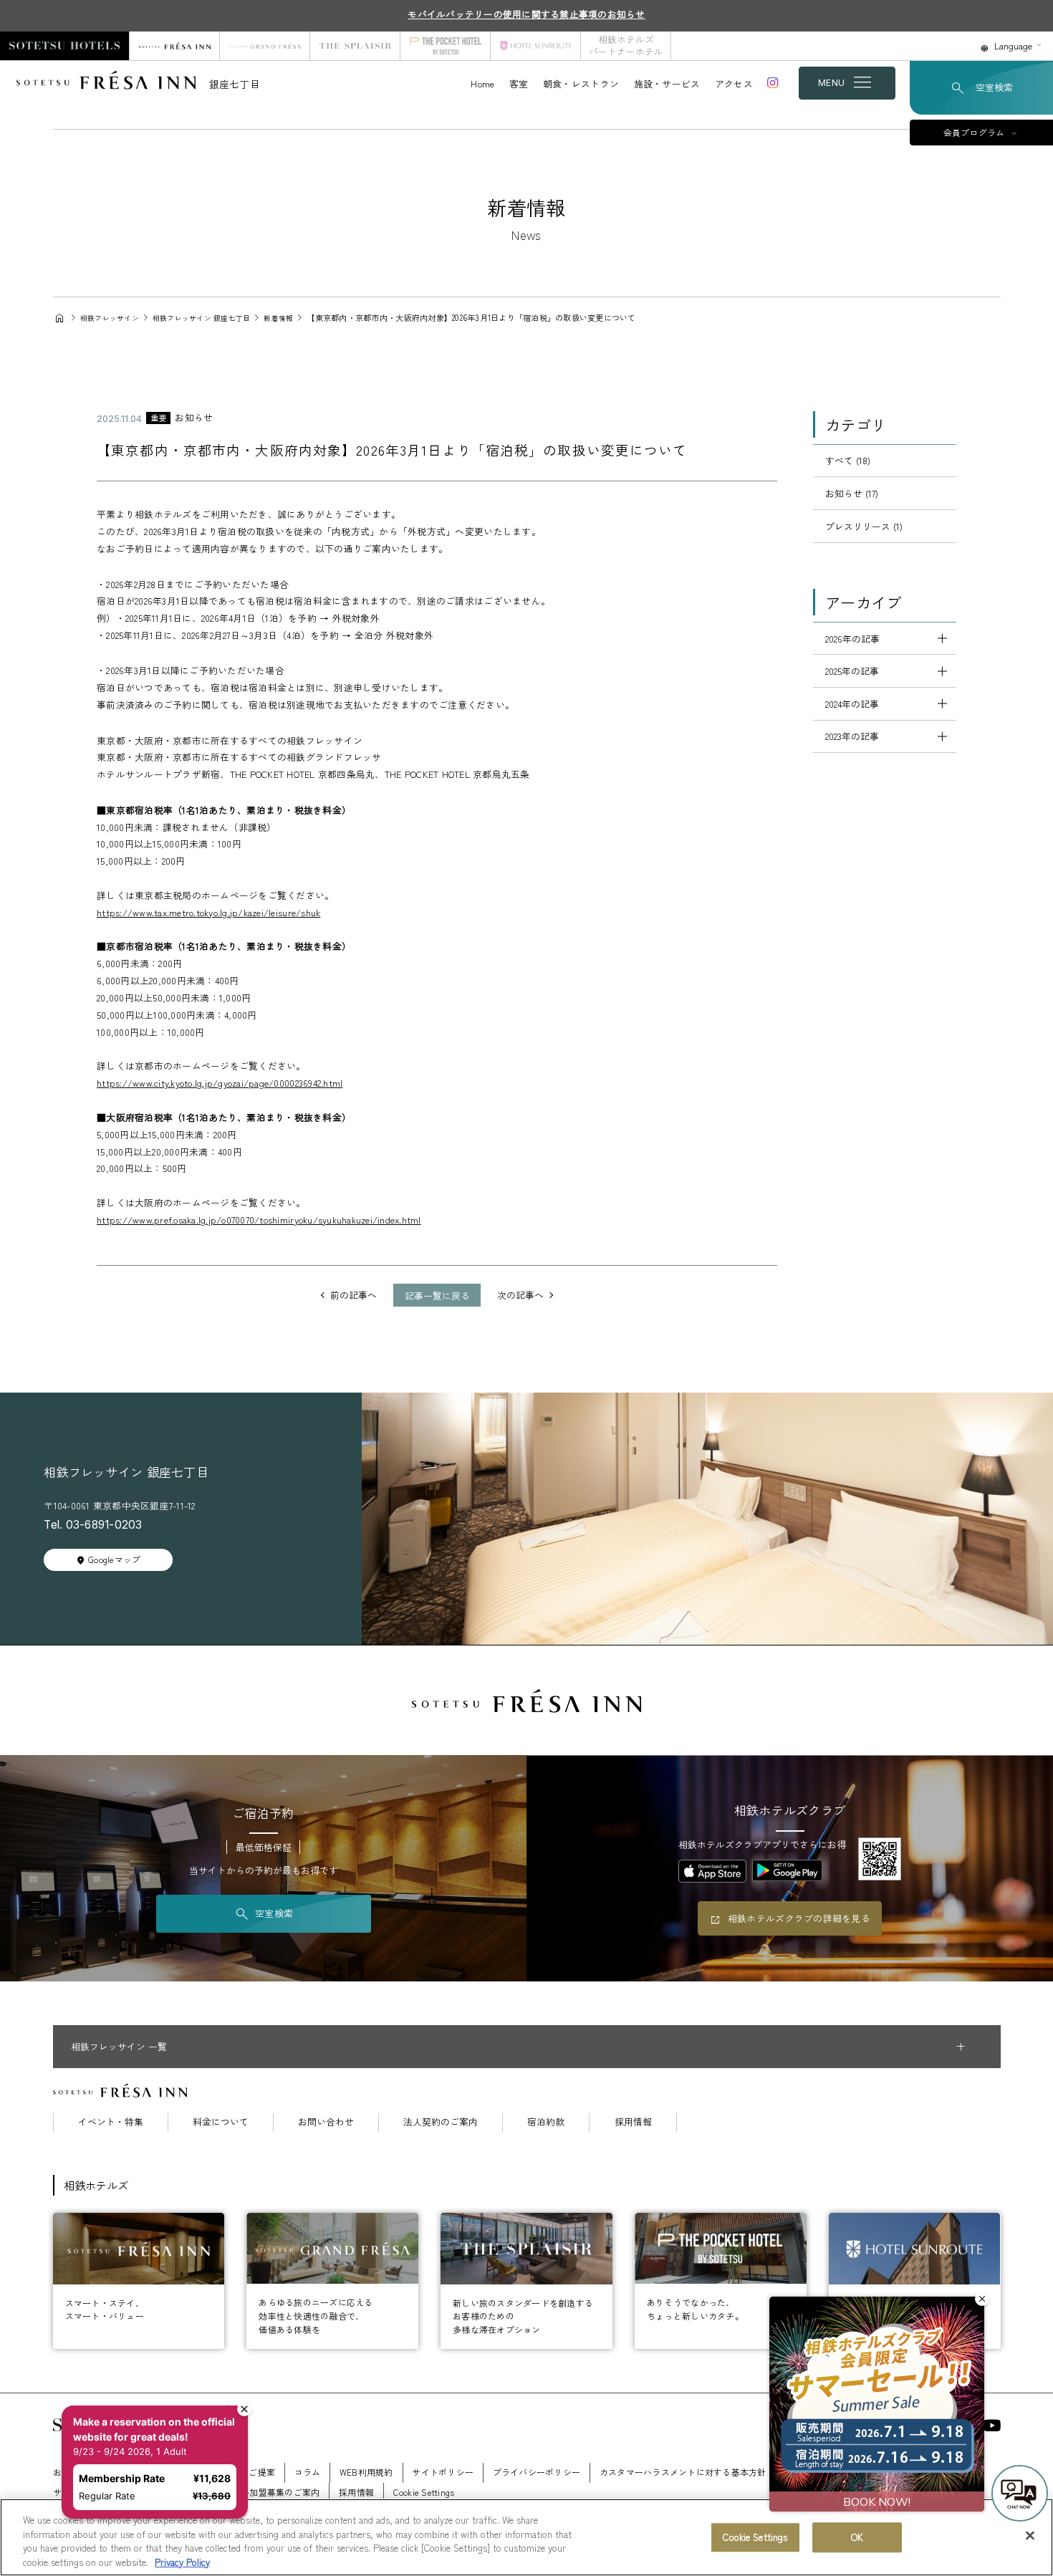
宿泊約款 (546, 2122)
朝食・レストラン (581, 83)
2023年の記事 (852, 736)
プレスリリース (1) (864, 526)
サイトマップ (80, 2492)
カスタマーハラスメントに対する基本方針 (683, 2472)
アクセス (734, 83)
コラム (308, 2472)
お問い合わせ (326, 2122)
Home (482, 83)
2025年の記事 (852, 671)
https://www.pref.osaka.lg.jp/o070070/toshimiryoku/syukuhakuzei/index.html (259, 1220)
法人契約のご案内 (441, 2122)
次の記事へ (520, 1296)
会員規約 (911, 2472)
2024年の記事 (852, 704)
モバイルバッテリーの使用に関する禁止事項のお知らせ (526, 14)
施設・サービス (667, 83)
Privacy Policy (182, 2561)
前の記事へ (354, 1296)
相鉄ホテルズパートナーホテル (626, 45)
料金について (221, 2122)
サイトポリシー (443, 2472)
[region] (526, 2537)
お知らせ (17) (852, 493)
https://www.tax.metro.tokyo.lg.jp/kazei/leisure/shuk (208, 912)
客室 (519, 83)
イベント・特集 (111, 2122)
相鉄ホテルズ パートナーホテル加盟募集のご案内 (222, 2492)
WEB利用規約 (366, 2472)
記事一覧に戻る (437, 1296)
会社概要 (142, 2472)
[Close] (1030, 2535)
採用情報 (633, 2122)
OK (857, 2537)
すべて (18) (848, 460)
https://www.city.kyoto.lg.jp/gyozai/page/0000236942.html (220, 1083)
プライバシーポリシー (537, 2472)
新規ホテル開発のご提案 (227, 2472)
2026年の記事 (852, 639)
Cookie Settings (755, 2537)
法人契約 (803, 2472)
